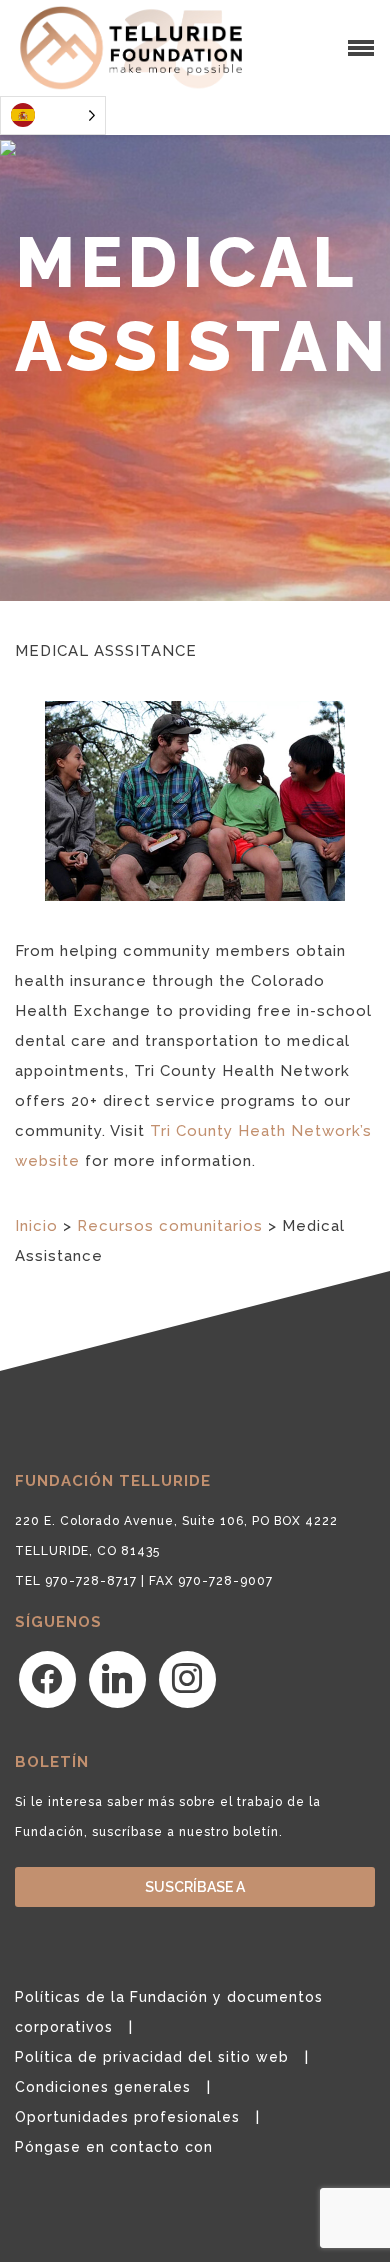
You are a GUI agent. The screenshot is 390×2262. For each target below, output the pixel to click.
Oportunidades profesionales (127, 2117)
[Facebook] (47, 1678)
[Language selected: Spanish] (53, 115)
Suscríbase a (195, 1887)
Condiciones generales (103, 2087)
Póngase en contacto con (114, 2147)
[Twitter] (117, 1678)
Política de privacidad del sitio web (152, 2057)
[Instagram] (187, 1678)
